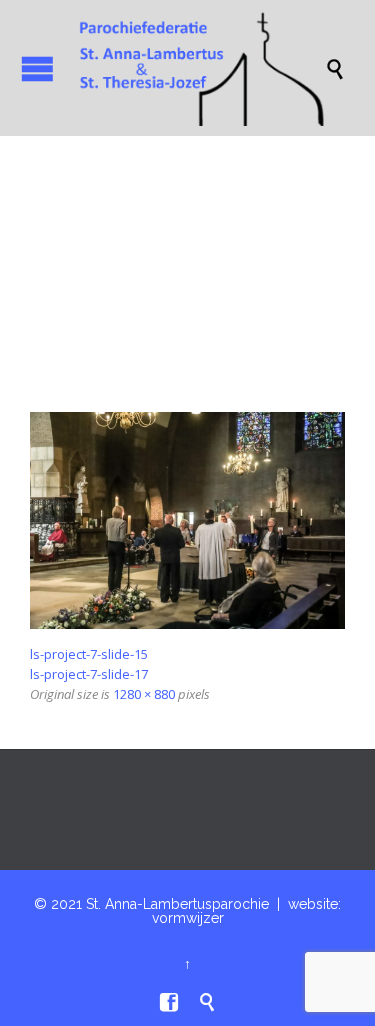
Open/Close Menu (37, 68)
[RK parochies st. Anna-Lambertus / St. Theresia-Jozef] (197, 68)
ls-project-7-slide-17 (89, 674)
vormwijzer (188, 918)
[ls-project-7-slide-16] (187, 520)
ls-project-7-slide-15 (89, 654)
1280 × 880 (144, 694)
